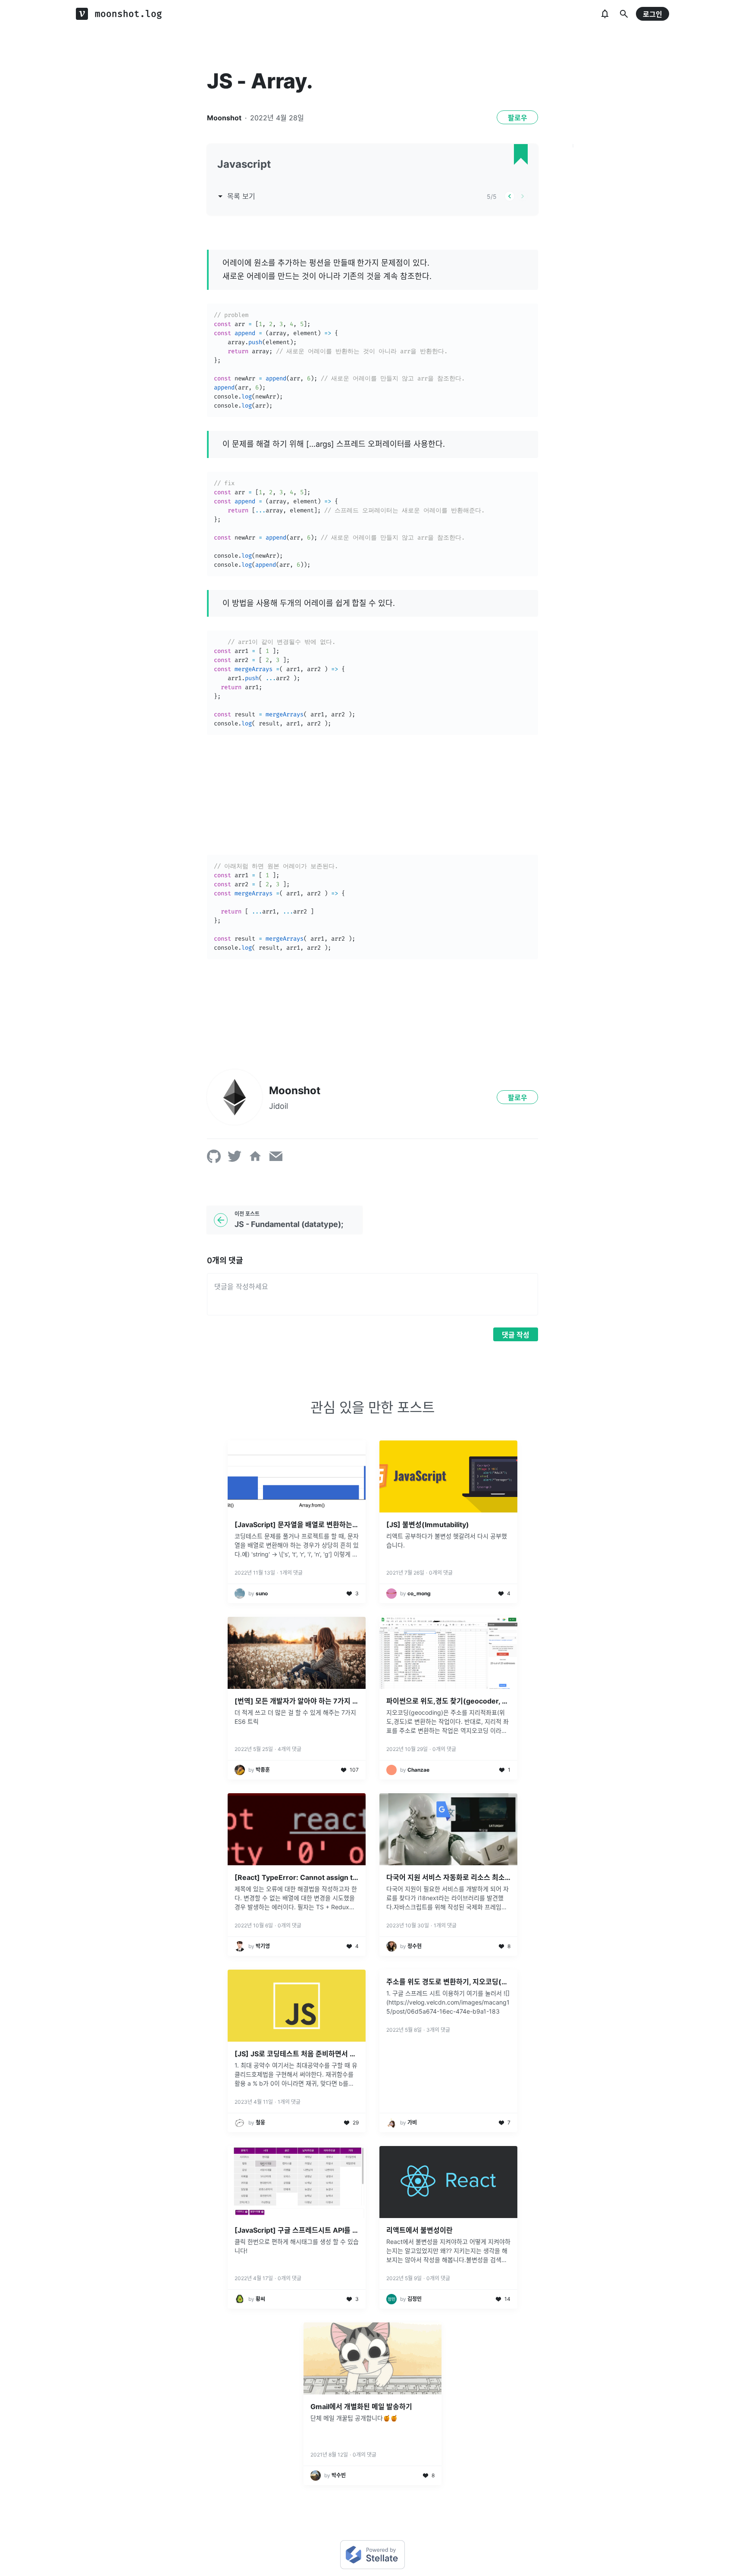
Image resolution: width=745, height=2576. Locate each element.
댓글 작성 (516, 1335)
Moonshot (224, 118)
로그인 (653, 14)
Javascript (244, 164)
